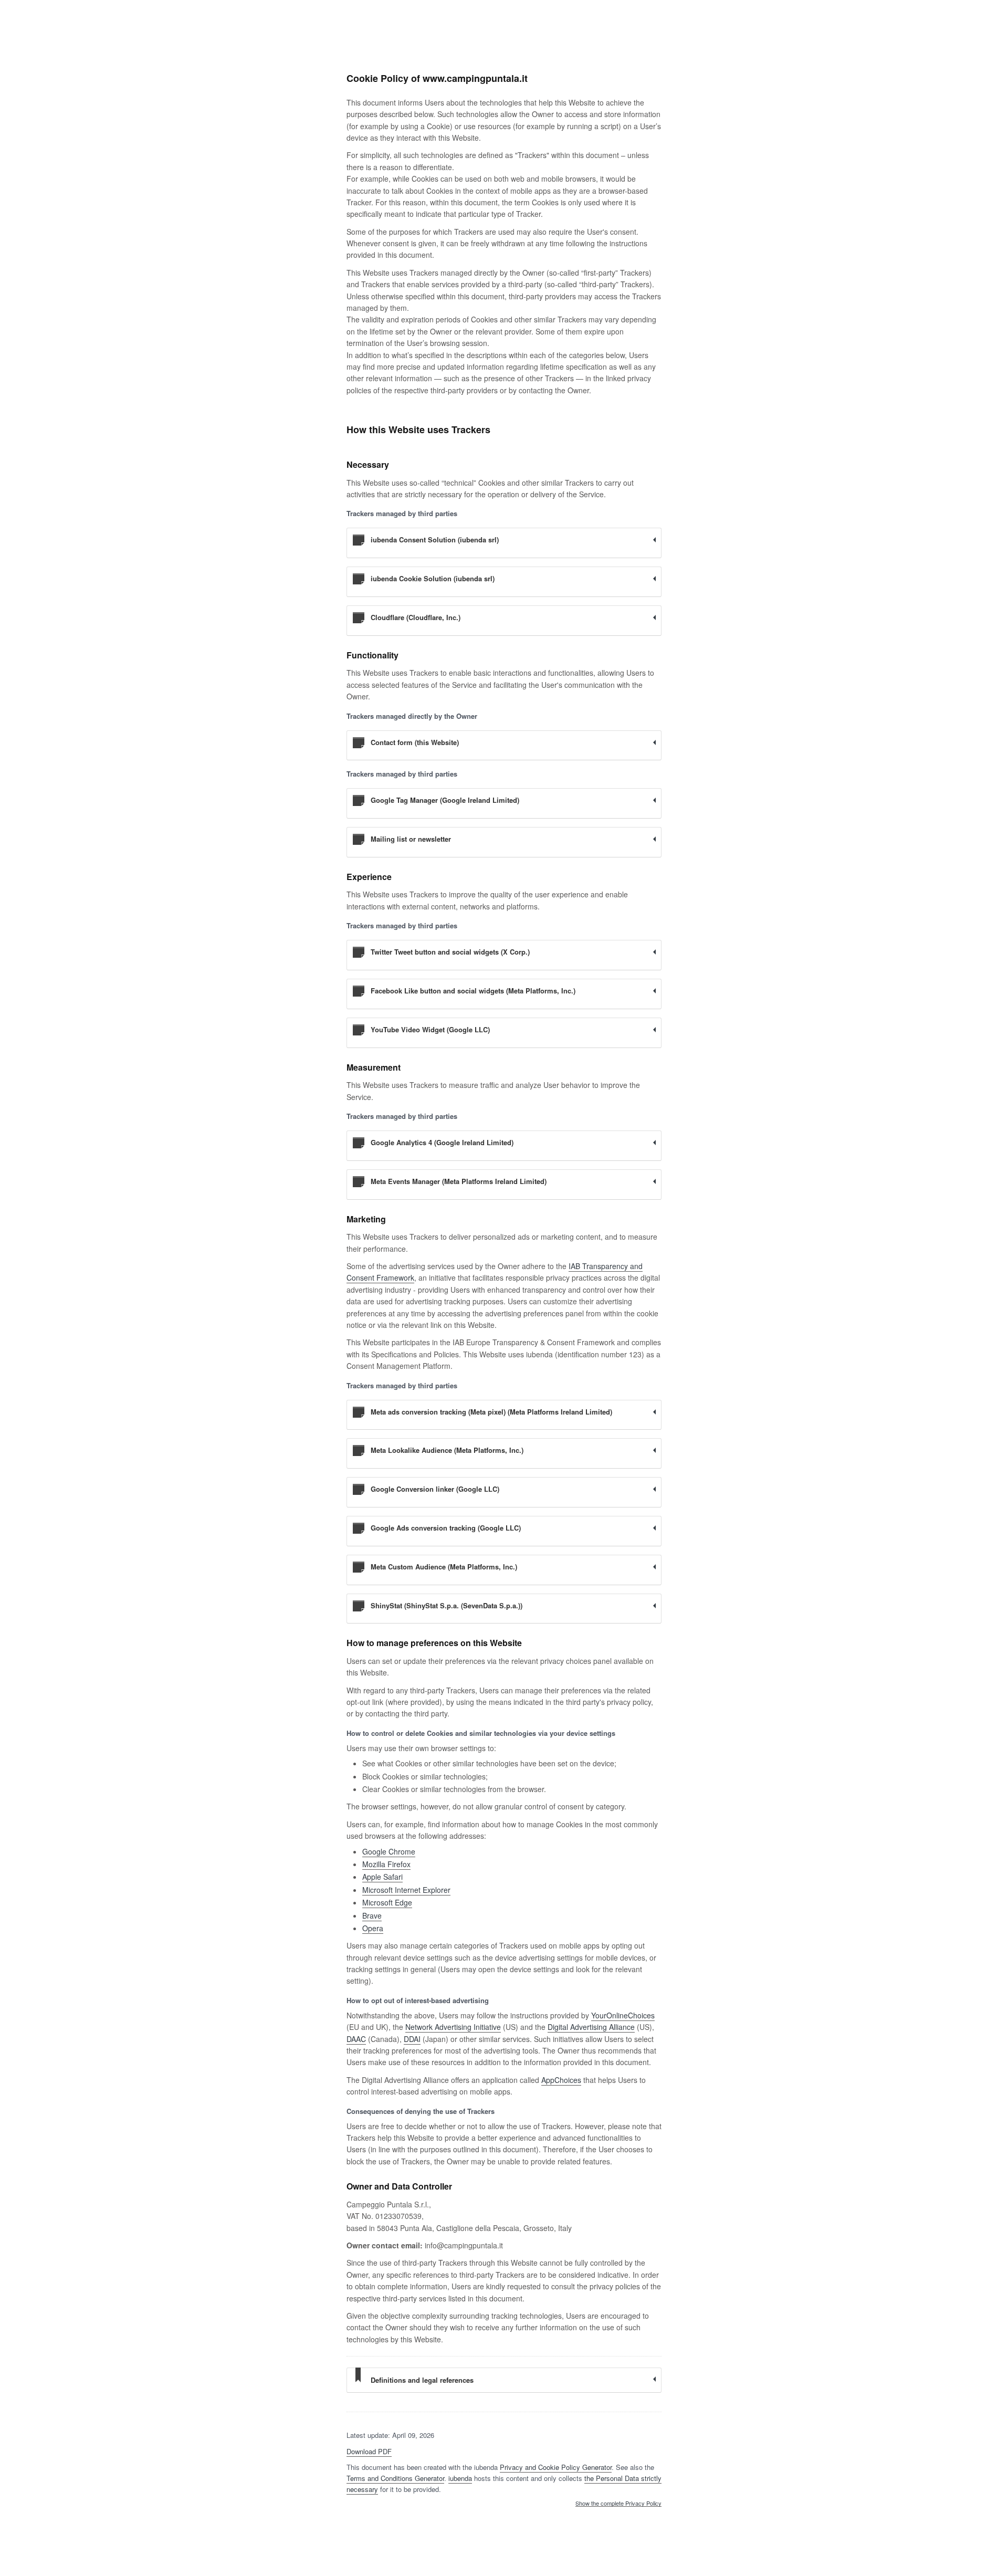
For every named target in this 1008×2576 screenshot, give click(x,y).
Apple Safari (382, 1877)
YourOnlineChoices (623, 2015)
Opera (373, 1928)
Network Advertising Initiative (453, 2027)
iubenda (460, 2478)
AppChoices (561, 2080)
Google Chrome (389, 1851)
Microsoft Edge (387, 1902)
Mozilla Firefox (386, 1864)
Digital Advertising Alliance (591, 2027)
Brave (372, 1915)
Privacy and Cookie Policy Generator (556, 2467)
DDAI (412, 2039)
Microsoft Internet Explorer (406, 1890)
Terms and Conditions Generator (395, 2478)
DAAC (356, 2039)
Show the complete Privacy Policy (618, 2504)
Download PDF (369, 2451)
